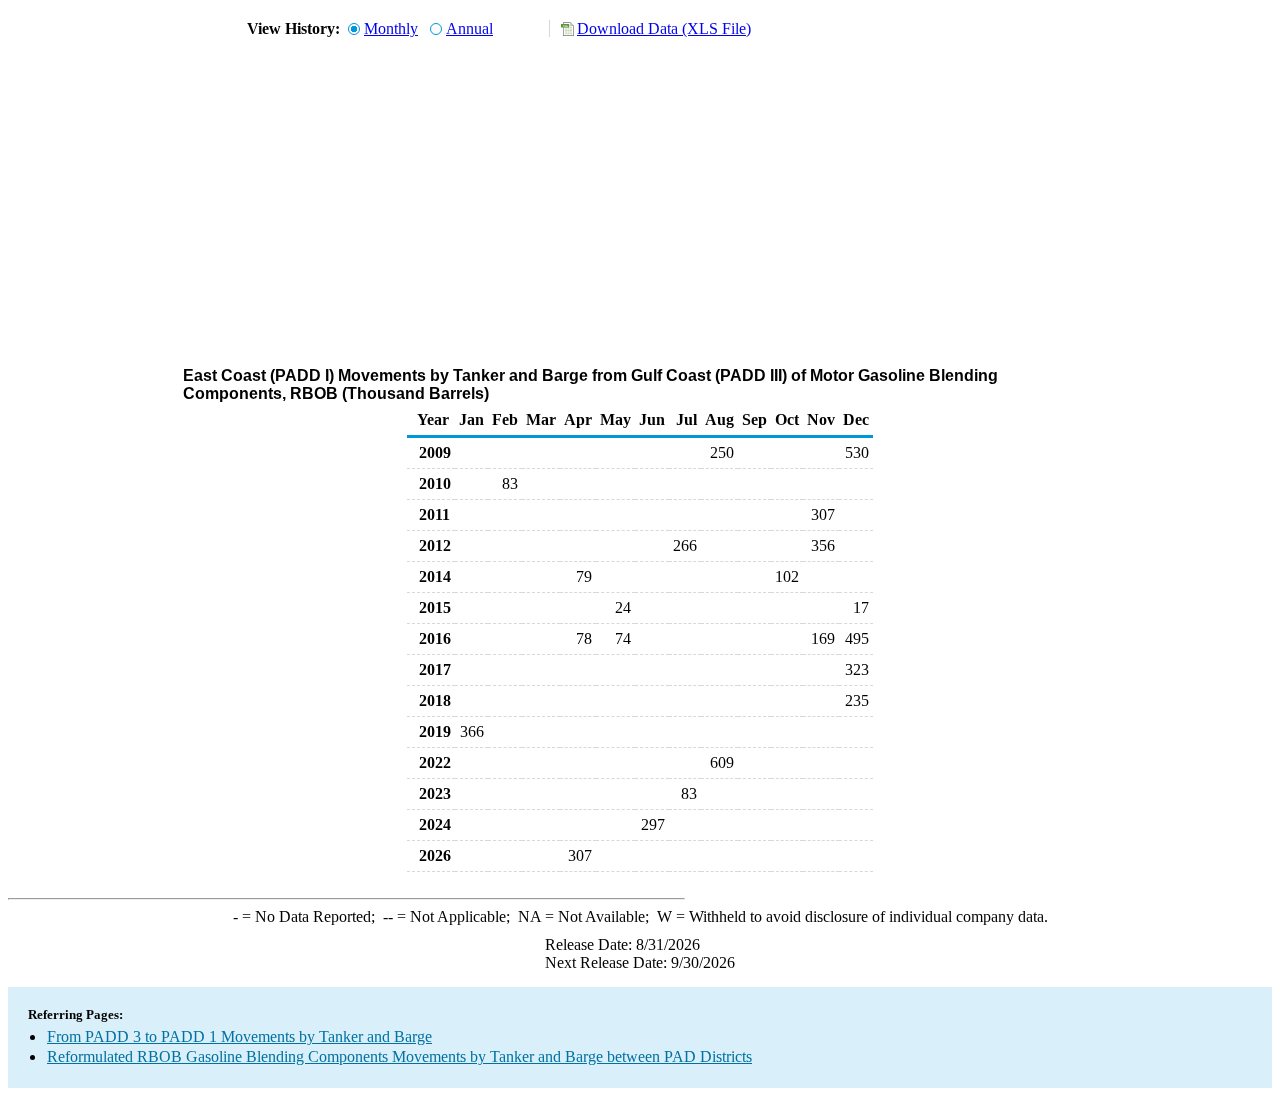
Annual (469, 28)
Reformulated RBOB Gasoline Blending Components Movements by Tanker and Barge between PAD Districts (399, 1056)
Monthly (391, 28)
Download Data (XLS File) (664, 28)
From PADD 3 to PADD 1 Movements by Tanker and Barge (239, 1036)
